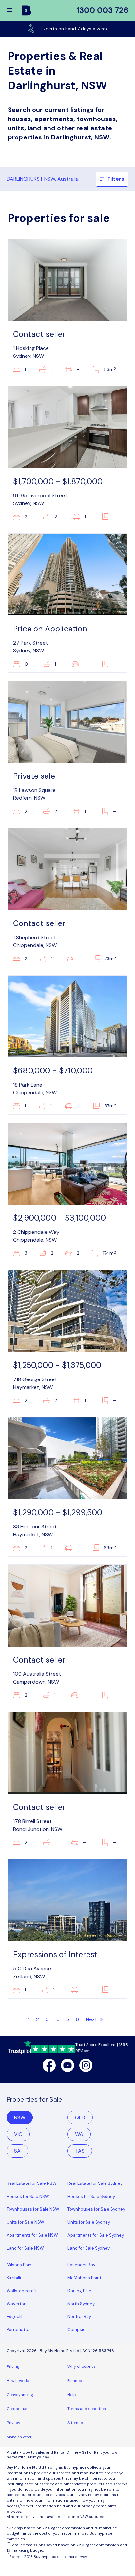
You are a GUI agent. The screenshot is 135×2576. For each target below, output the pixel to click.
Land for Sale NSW (25, 2248)
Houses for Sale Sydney (91, 2196)
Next (92, 2019)
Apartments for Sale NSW (32, 2235)
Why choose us (82, 2366)
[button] (14, 10)
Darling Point (80, 2291)
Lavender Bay (81, 2265)
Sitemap (75, 2423)
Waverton (17, 2304)
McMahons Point (84, 2278)
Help (72, 2395)
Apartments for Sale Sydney (96, 2235)
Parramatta (18, 2330)
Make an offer (19, 2437)
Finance (75, 2381)
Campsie (77, 2330)
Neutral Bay (79, 2317)
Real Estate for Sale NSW (32, 2183)
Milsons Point (20, 2265)
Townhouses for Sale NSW (33, 2209)
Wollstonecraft (22, 2291)
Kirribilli (14, 2278)
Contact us (17, 2409)
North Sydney (81, 2304)
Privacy (13, 2423)
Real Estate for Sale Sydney (95, 2183)
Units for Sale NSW (25, 2222)
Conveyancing (20, 2395)
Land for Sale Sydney (89, 2248)
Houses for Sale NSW (28, 2196)
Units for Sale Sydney (89, 2222)
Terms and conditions (88, 2409)
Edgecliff (15, 2317)
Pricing (13, 2366)
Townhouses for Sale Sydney (96, 2209)
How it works (18, 2381)
